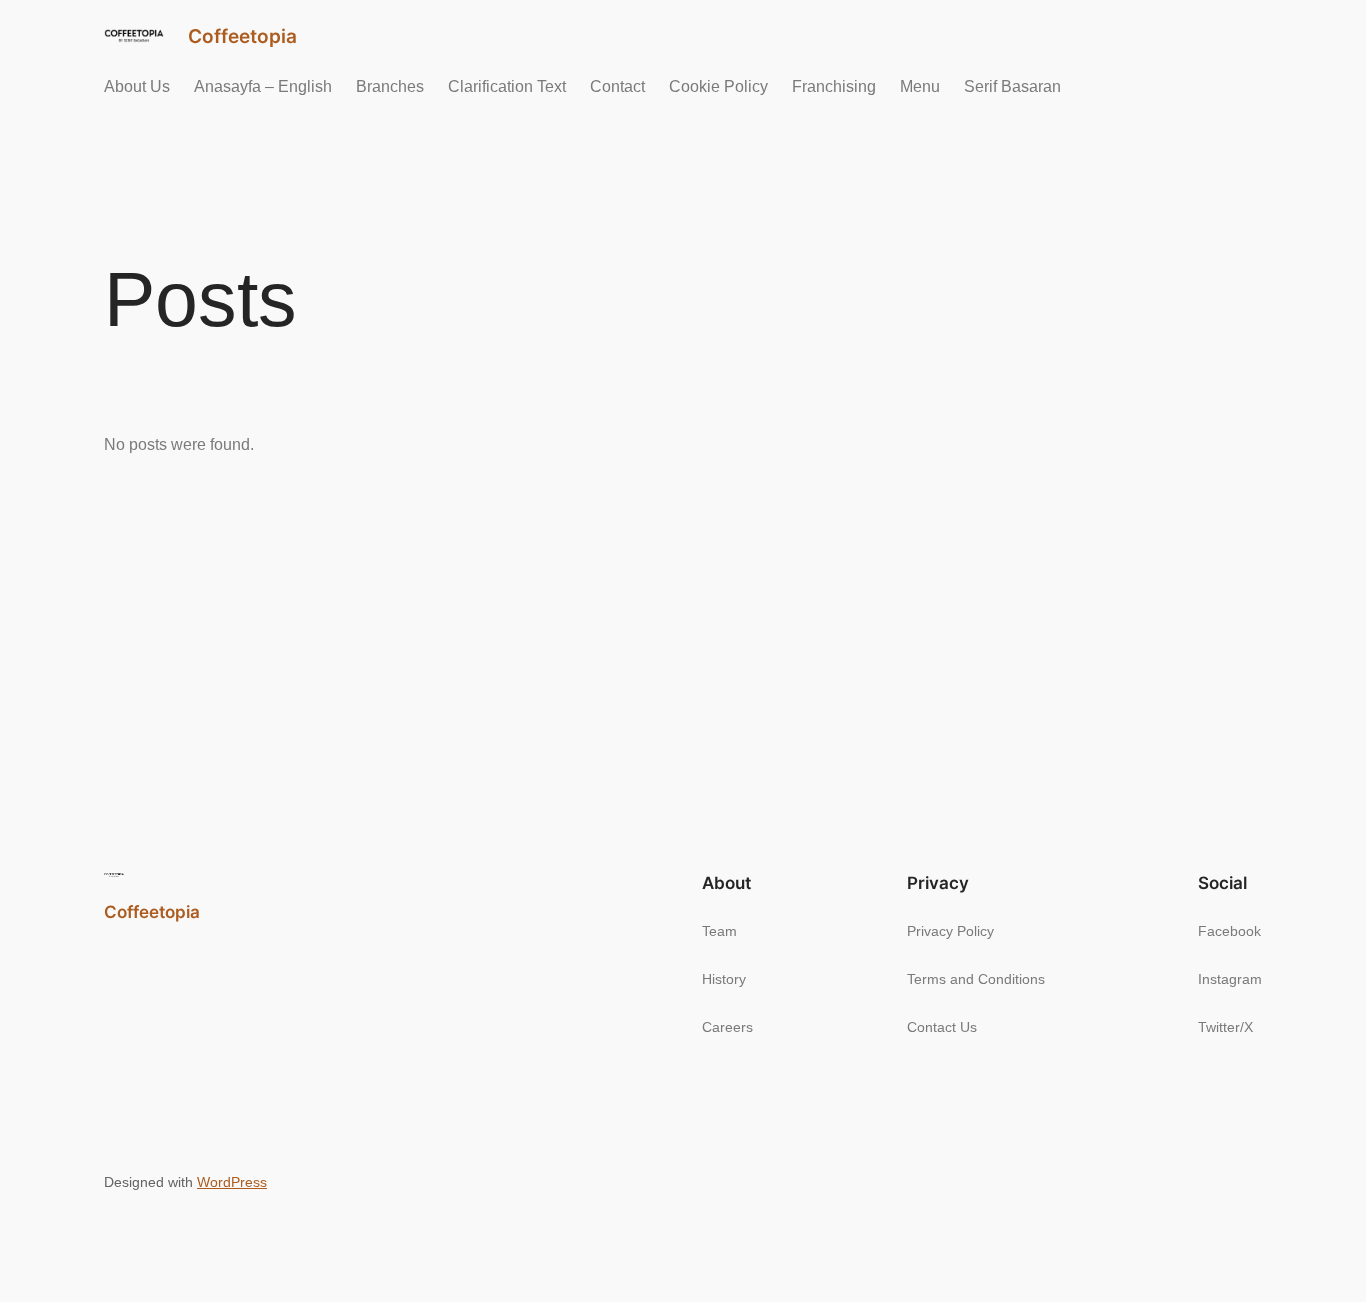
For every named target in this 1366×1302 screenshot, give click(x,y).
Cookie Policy (718, 86)
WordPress (232, 1182)
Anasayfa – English (263, 86)
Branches (390, 86)
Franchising (834, 86)
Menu (920, 86)
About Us (137, 86)
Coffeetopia (242, 36)
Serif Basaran (1012, 86)
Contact (617, 86)
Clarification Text (507, 86)
